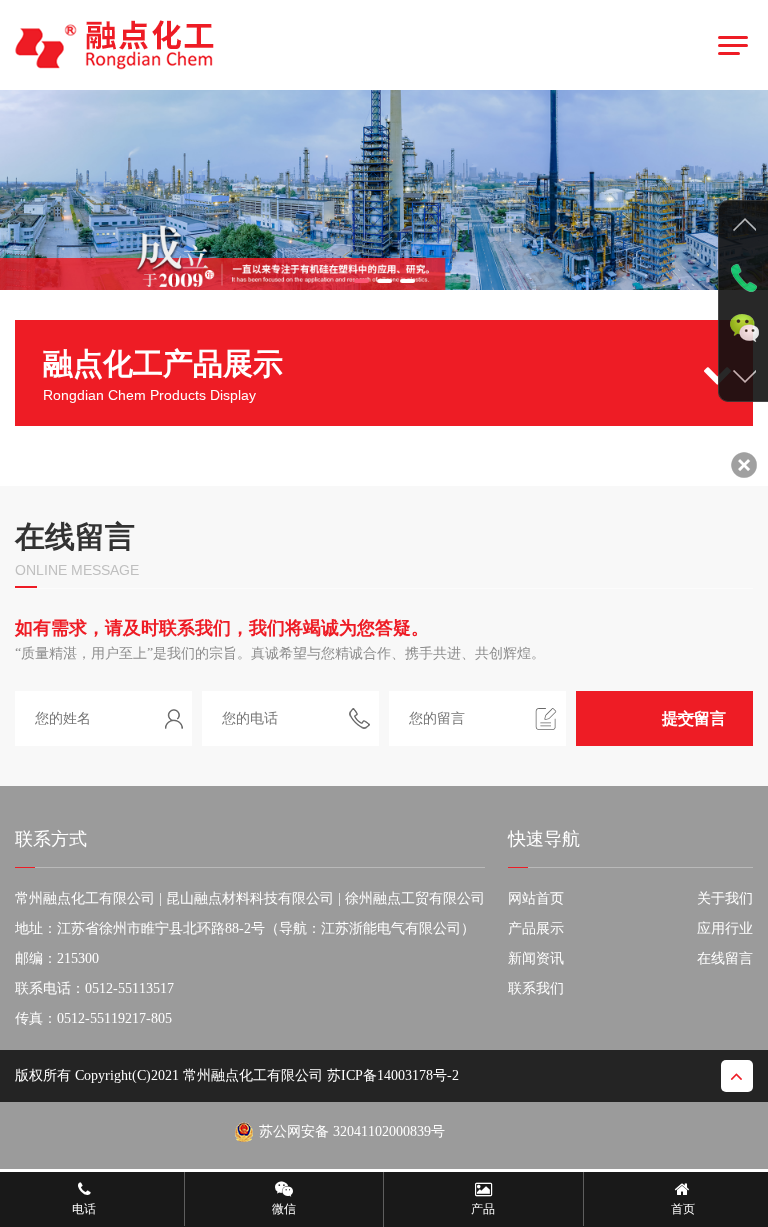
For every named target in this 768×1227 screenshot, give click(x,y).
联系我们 (536, 988)
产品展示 (536, 928)
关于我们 (725, 898)
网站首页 (536, 898)
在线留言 (725, 958)
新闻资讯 (536, 958)
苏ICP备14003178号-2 (393, 1075)
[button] (361, 281)
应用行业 (725, 928)
